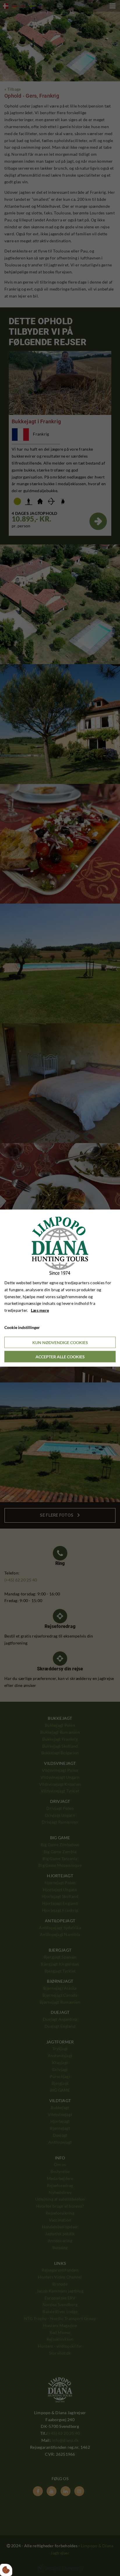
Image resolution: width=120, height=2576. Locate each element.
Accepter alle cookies (60, 1356)
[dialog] (60, 1288)
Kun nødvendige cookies (60, 1342)
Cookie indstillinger (22, 1327)
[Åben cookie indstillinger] (6, 2570)
